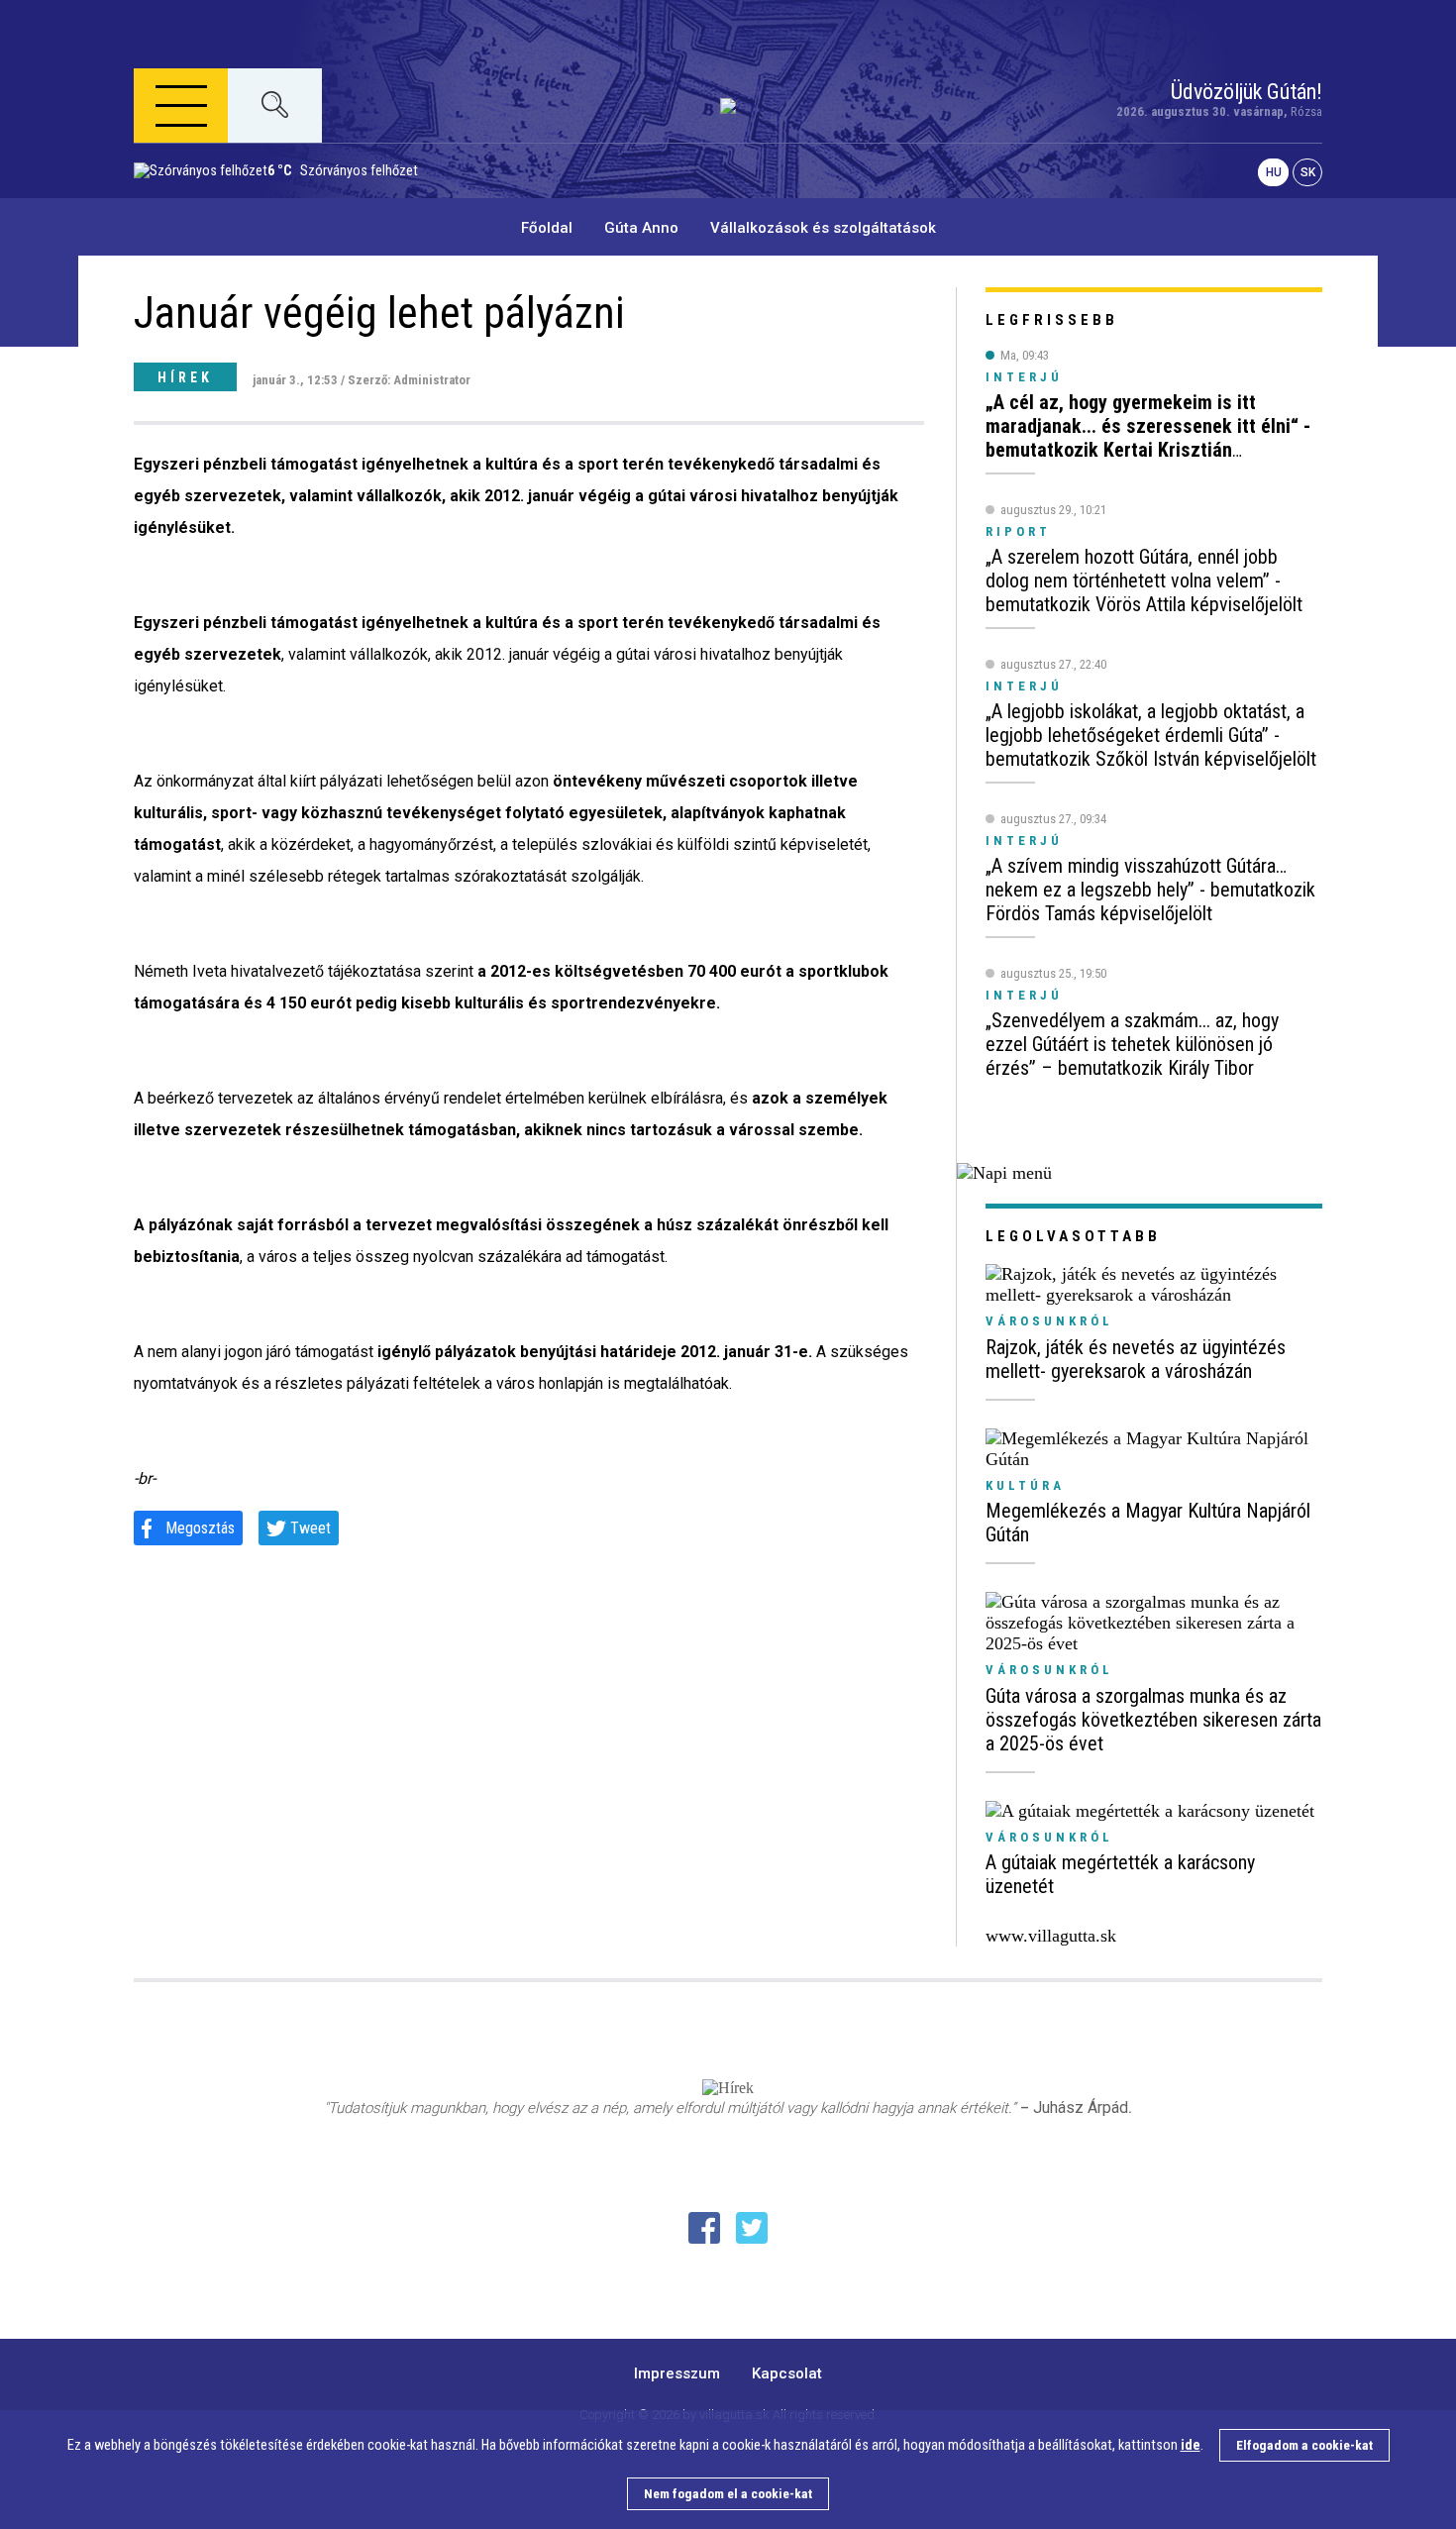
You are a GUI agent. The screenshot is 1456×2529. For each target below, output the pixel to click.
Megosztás (200, 1528)
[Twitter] (752, 2228)
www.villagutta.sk (1051, 1936)
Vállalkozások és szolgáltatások (823, 228)
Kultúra (1025, 1485)
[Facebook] (704, 2228)
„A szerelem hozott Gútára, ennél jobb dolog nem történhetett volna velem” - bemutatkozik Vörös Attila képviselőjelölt (1144, 580)
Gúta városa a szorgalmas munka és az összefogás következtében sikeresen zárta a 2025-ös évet (1153, 1720)
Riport (1018, 531)
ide (1191, 2445)
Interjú (1024, 377)
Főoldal (547, 228)
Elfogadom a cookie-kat (1304, 2445)
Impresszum (677, 2373)
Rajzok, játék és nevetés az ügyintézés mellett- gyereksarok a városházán (1136, 1359)
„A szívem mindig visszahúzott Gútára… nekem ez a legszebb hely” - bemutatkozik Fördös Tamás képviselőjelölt (1150, 890)
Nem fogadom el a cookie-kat (728, 2494)
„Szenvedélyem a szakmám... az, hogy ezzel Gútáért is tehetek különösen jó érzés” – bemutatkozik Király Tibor (1132, 1044)
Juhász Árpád (1081, 2107)
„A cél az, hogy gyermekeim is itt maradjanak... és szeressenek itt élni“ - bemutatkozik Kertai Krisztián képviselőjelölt (1148, 438)
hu (1274, 172)
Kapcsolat (787, 2373)
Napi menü (210, 202)
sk (1308, 172)
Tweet (311, 1528)
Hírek (185, 377)
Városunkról (1049, 1321)
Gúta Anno (641, 228)
